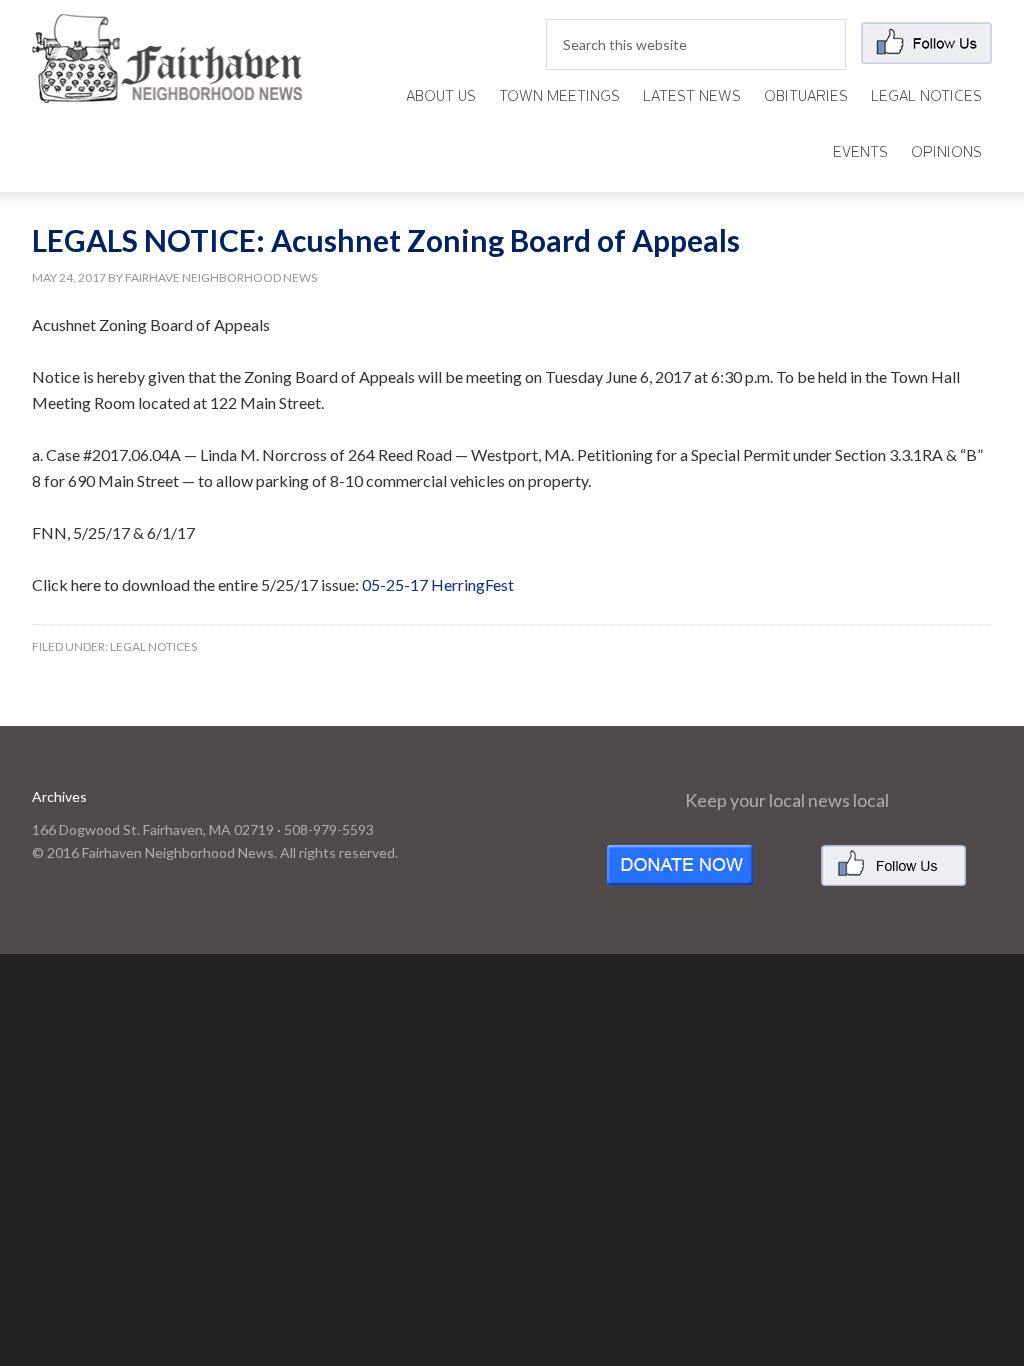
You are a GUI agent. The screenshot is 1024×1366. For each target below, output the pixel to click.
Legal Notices (153, 646)
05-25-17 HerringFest (438, 584)
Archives (59, 796)
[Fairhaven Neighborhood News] (167, 86)
